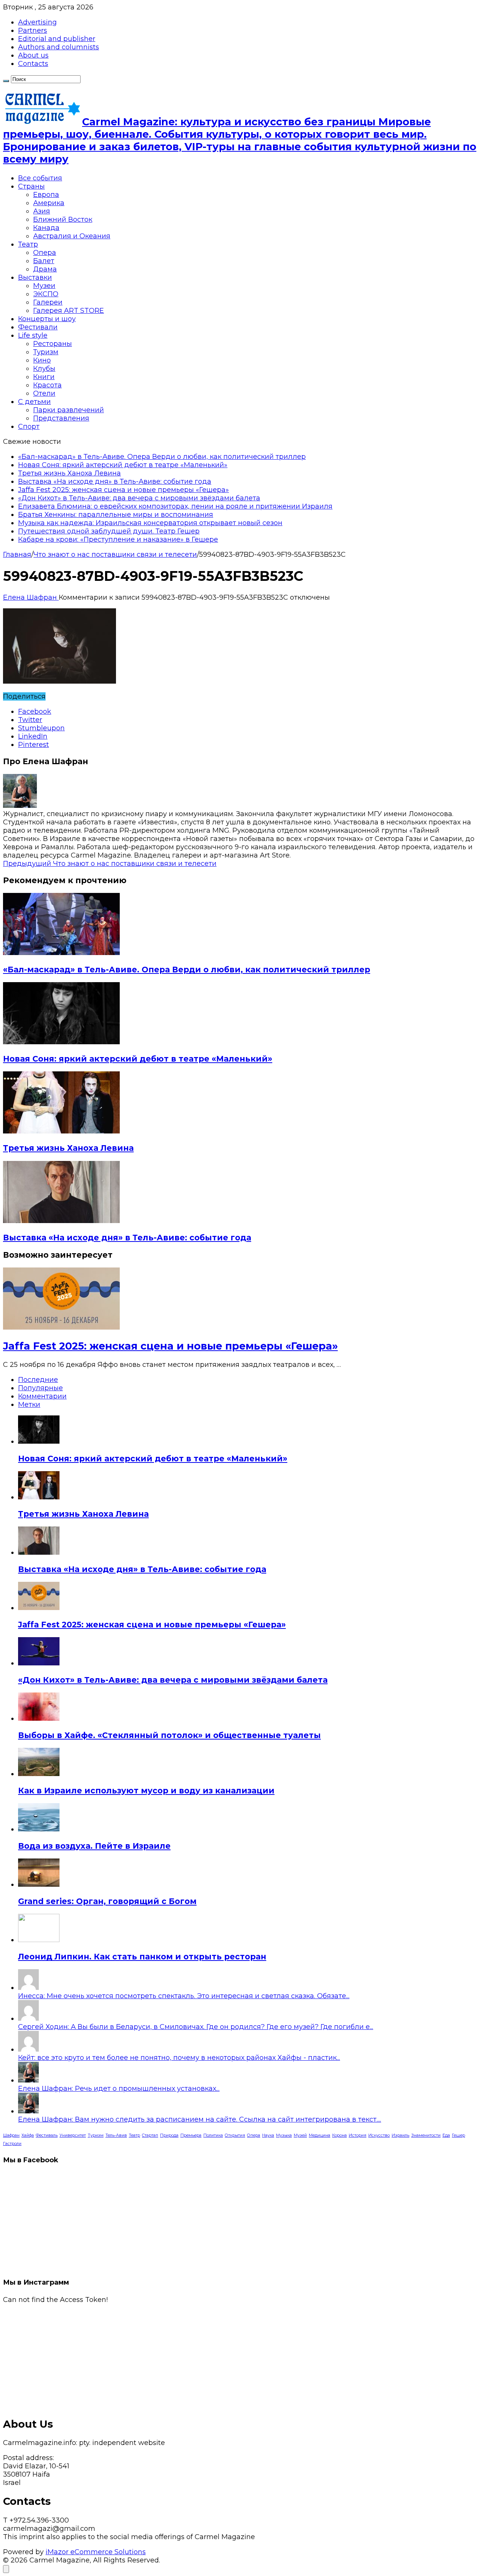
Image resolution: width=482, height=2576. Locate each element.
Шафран (11, 2135)
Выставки (35, 277)
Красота (47, 385)
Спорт (29, 427)
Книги (44, 377)
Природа (169, 2135)
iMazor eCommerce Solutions (96, 2552)
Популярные (40, 1388)
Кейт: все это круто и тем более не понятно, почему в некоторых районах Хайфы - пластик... (179, 2058)
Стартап (150, 2135)
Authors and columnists (59, 47)
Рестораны (53, 344)
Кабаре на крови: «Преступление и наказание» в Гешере (118, 539)
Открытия (235, 2135)
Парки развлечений (69, 410)
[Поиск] (6, 81)
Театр (28, 244)
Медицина (320, 2135)
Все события (40, 178)
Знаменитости (426, 2135)
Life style (33, 335)
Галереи (48, 302)
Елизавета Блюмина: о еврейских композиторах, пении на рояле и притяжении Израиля (175, 506)
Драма (45, 269)
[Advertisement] (229, 2357)
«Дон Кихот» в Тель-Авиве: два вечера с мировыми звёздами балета (139, 498)
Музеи (44, 286)
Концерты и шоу (47, 319)
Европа (46, 195)
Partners (33, 30)
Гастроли (12, 2144)
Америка (49, 203)
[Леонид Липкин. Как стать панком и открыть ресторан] (39, 1940)
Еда (446, 2135)
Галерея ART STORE (69, 311)
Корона (339, 2135)
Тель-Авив (116, 2135)
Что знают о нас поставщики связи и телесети (115, 555)
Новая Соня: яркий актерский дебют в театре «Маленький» (123, 465)
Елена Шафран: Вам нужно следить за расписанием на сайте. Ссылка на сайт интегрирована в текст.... (200, 2119)
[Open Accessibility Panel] (6, 2569)
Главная (17, 555)
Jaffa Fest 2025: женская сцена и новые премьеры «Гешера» (124, 490)
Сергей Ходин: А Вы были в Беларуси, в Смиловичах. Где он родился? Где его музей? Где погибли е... (196, 2027)
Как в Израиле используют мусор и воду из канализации (146, 1791)
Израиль (400, 2135)
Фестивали (38, 327)
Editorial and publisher (57, 39)
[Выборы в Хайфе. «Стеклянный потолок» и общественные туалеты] (39, 1718)
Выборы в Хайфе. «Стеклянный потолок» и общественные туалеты (169, 1735)
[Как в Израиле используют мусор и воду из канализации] (39, 1774)
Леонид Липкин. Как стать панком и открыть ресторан (142, 1957)
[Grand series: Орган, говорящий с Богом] (39, 1884)
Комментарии (42, 1396)
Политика (213, 2135)
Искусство (379, 2135)
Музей (300, 2135)
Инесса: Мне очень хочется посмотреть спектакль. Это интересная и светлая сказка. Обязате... (184, 1996)
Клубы (44, 369)
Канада (46, 228)
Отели (44, 393)
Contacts (33, 64)
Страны (31, 186)
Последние (38, 1380)
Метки (29, 1405)
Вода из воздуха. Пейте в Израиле (94, 1846)
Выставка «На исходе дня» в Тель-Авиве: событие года (115, 481)
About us (33, 55)
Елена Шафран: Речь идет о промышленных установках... (119, 2089)
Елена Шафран (31, 597)
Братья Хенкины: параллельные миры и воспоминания (116, 515)
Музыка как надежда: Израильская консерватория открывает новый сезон (150, 523)
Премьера (191, 2135)
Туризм (46, 352)
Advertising (37, 22)
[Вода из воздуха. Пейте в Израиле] (39, 1829)
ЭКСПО (46, 294)
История (358, 2135)
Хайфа (28, 2135)
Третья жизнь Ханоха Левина (69, 473)
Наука (268, 2135)
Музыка (284, 2135)
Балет (44, 261)
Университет (73, 2135)
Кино (42, 360)
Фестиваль (47, 2135)
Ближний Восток (63, 219)
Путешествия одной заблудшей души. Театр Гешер (109, 531)
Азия (42, 211)
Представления (61, 418)
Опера (45, 253)
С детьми (34, 402)
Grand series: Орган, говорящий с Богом (107, 1901)
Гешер (458, 2135)
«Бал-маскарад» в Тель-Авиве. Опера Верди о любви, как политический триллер (162, 457)
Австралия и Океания (72, 236)
